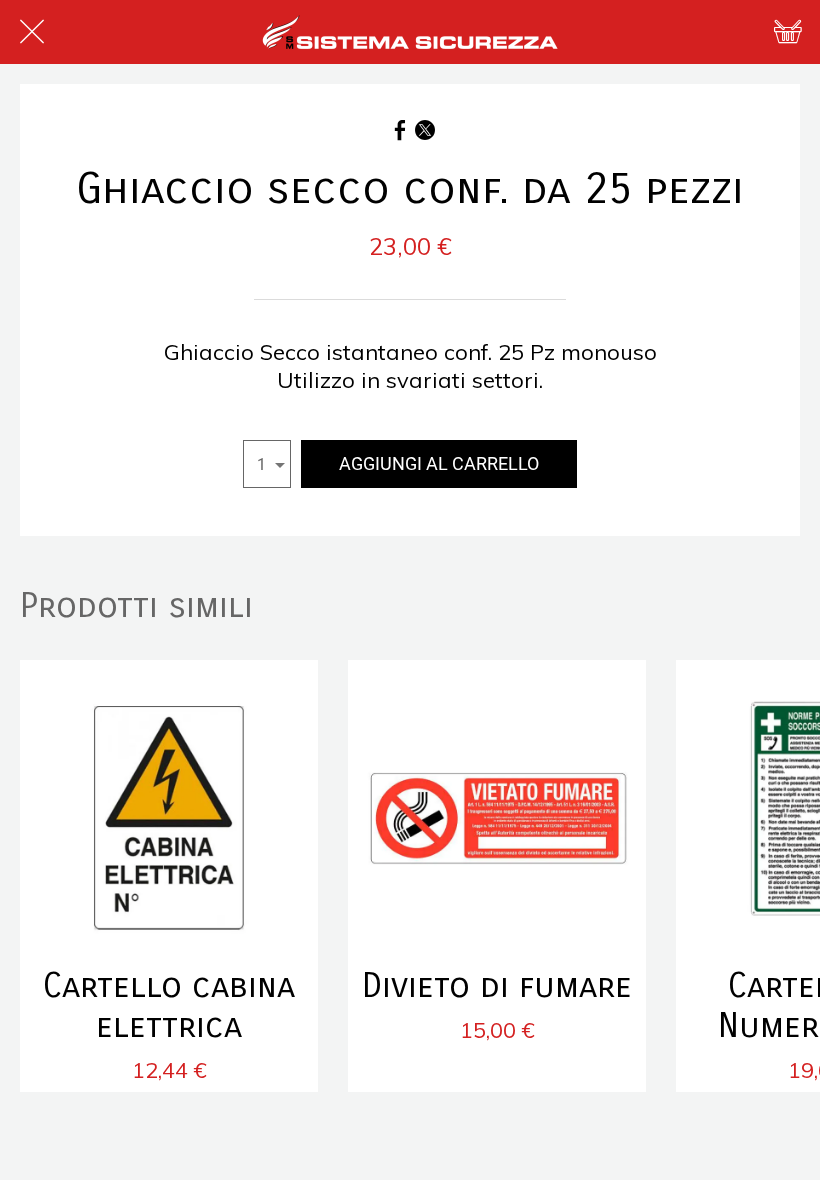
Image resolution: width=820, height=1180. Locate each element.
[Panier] (788, 32)
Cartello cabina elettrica (169, 1006)
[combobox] (267, 464)
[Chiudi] (32, 32)
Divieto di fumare (497, 986)
